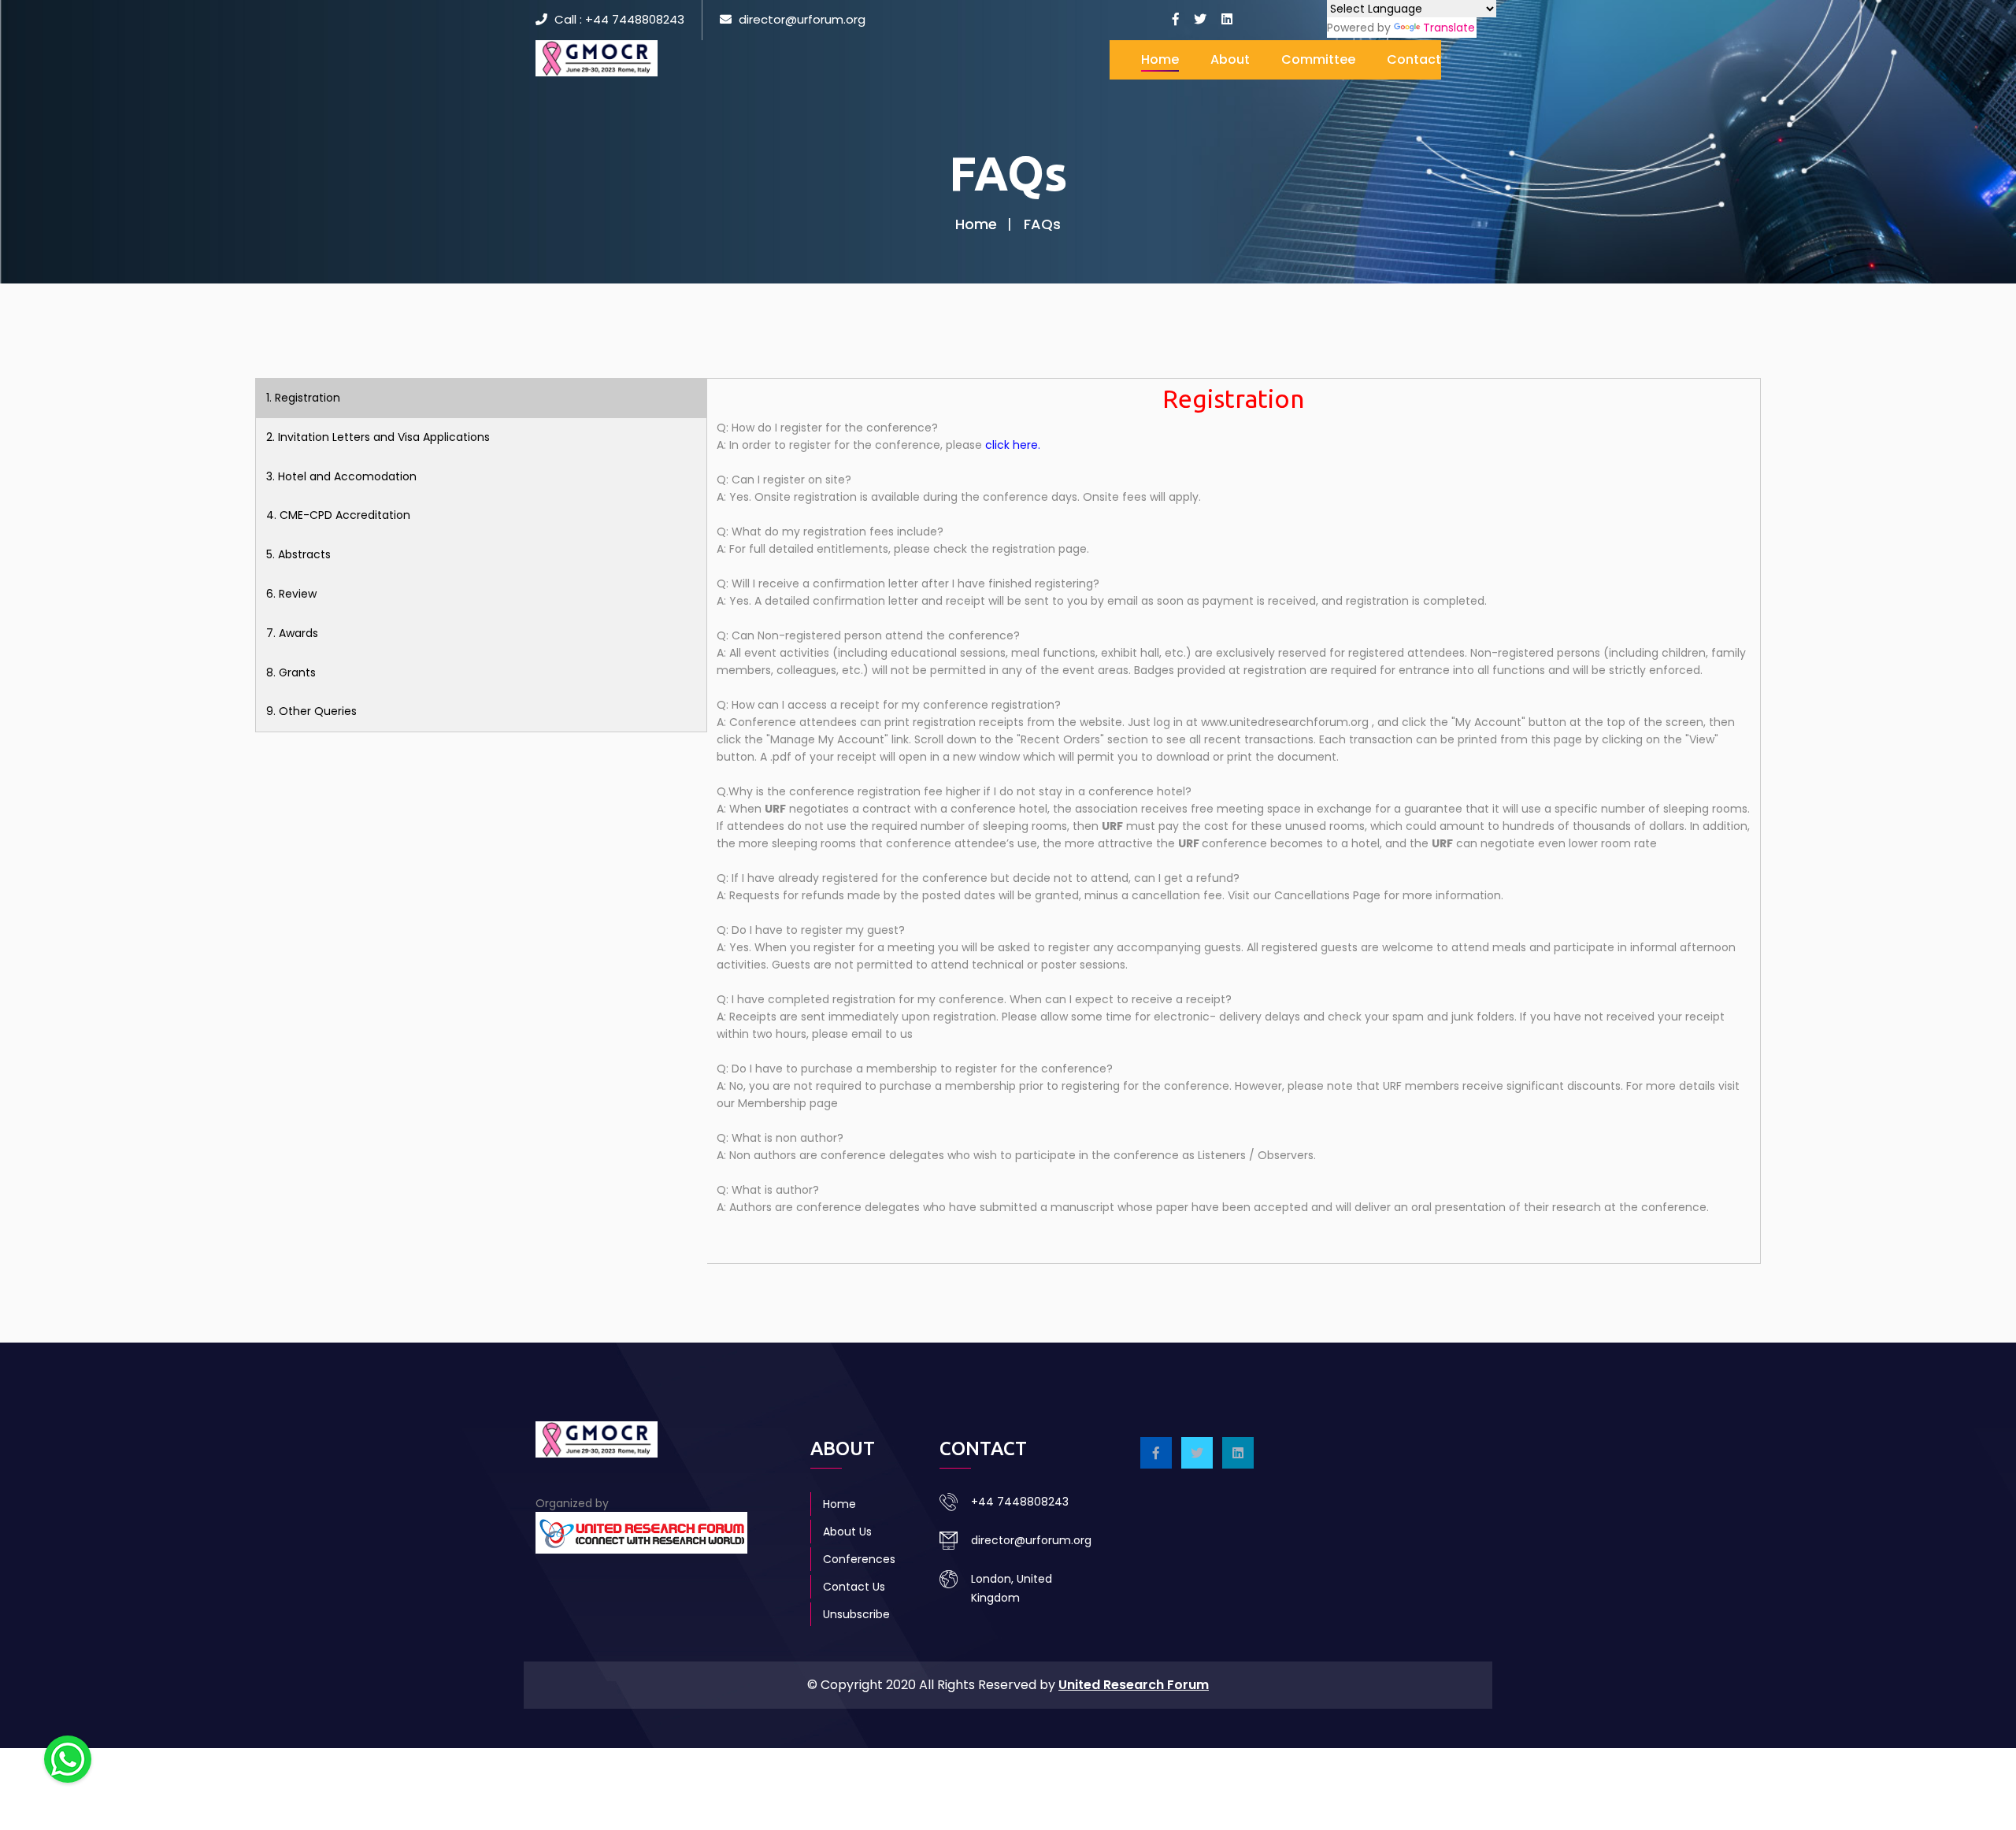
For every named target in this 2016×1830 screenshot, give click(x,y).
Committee (1318, 59)
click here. (1013, 445)
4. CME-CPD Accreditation (338, 515)
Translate (1449, 28)
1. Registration (303, 398)
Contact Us (854, 1587)
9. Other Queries (311, 711)
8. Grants (291, 672)
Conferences (859, 1559)
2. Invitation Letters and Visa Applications (378, 437)
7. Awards (292, 633)
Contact (1414, 59)
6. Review (291, 594)
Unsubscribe (856, 1614)
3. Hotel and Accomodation (341, 476)
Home (1160, 59)
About (1230, 59)
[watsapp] (68, 1758)
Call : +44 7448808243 (619, 19)
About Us (847, 1532)
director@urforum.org (802, 19)
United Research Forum (1134, 1685)
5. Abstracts (298, 554)
